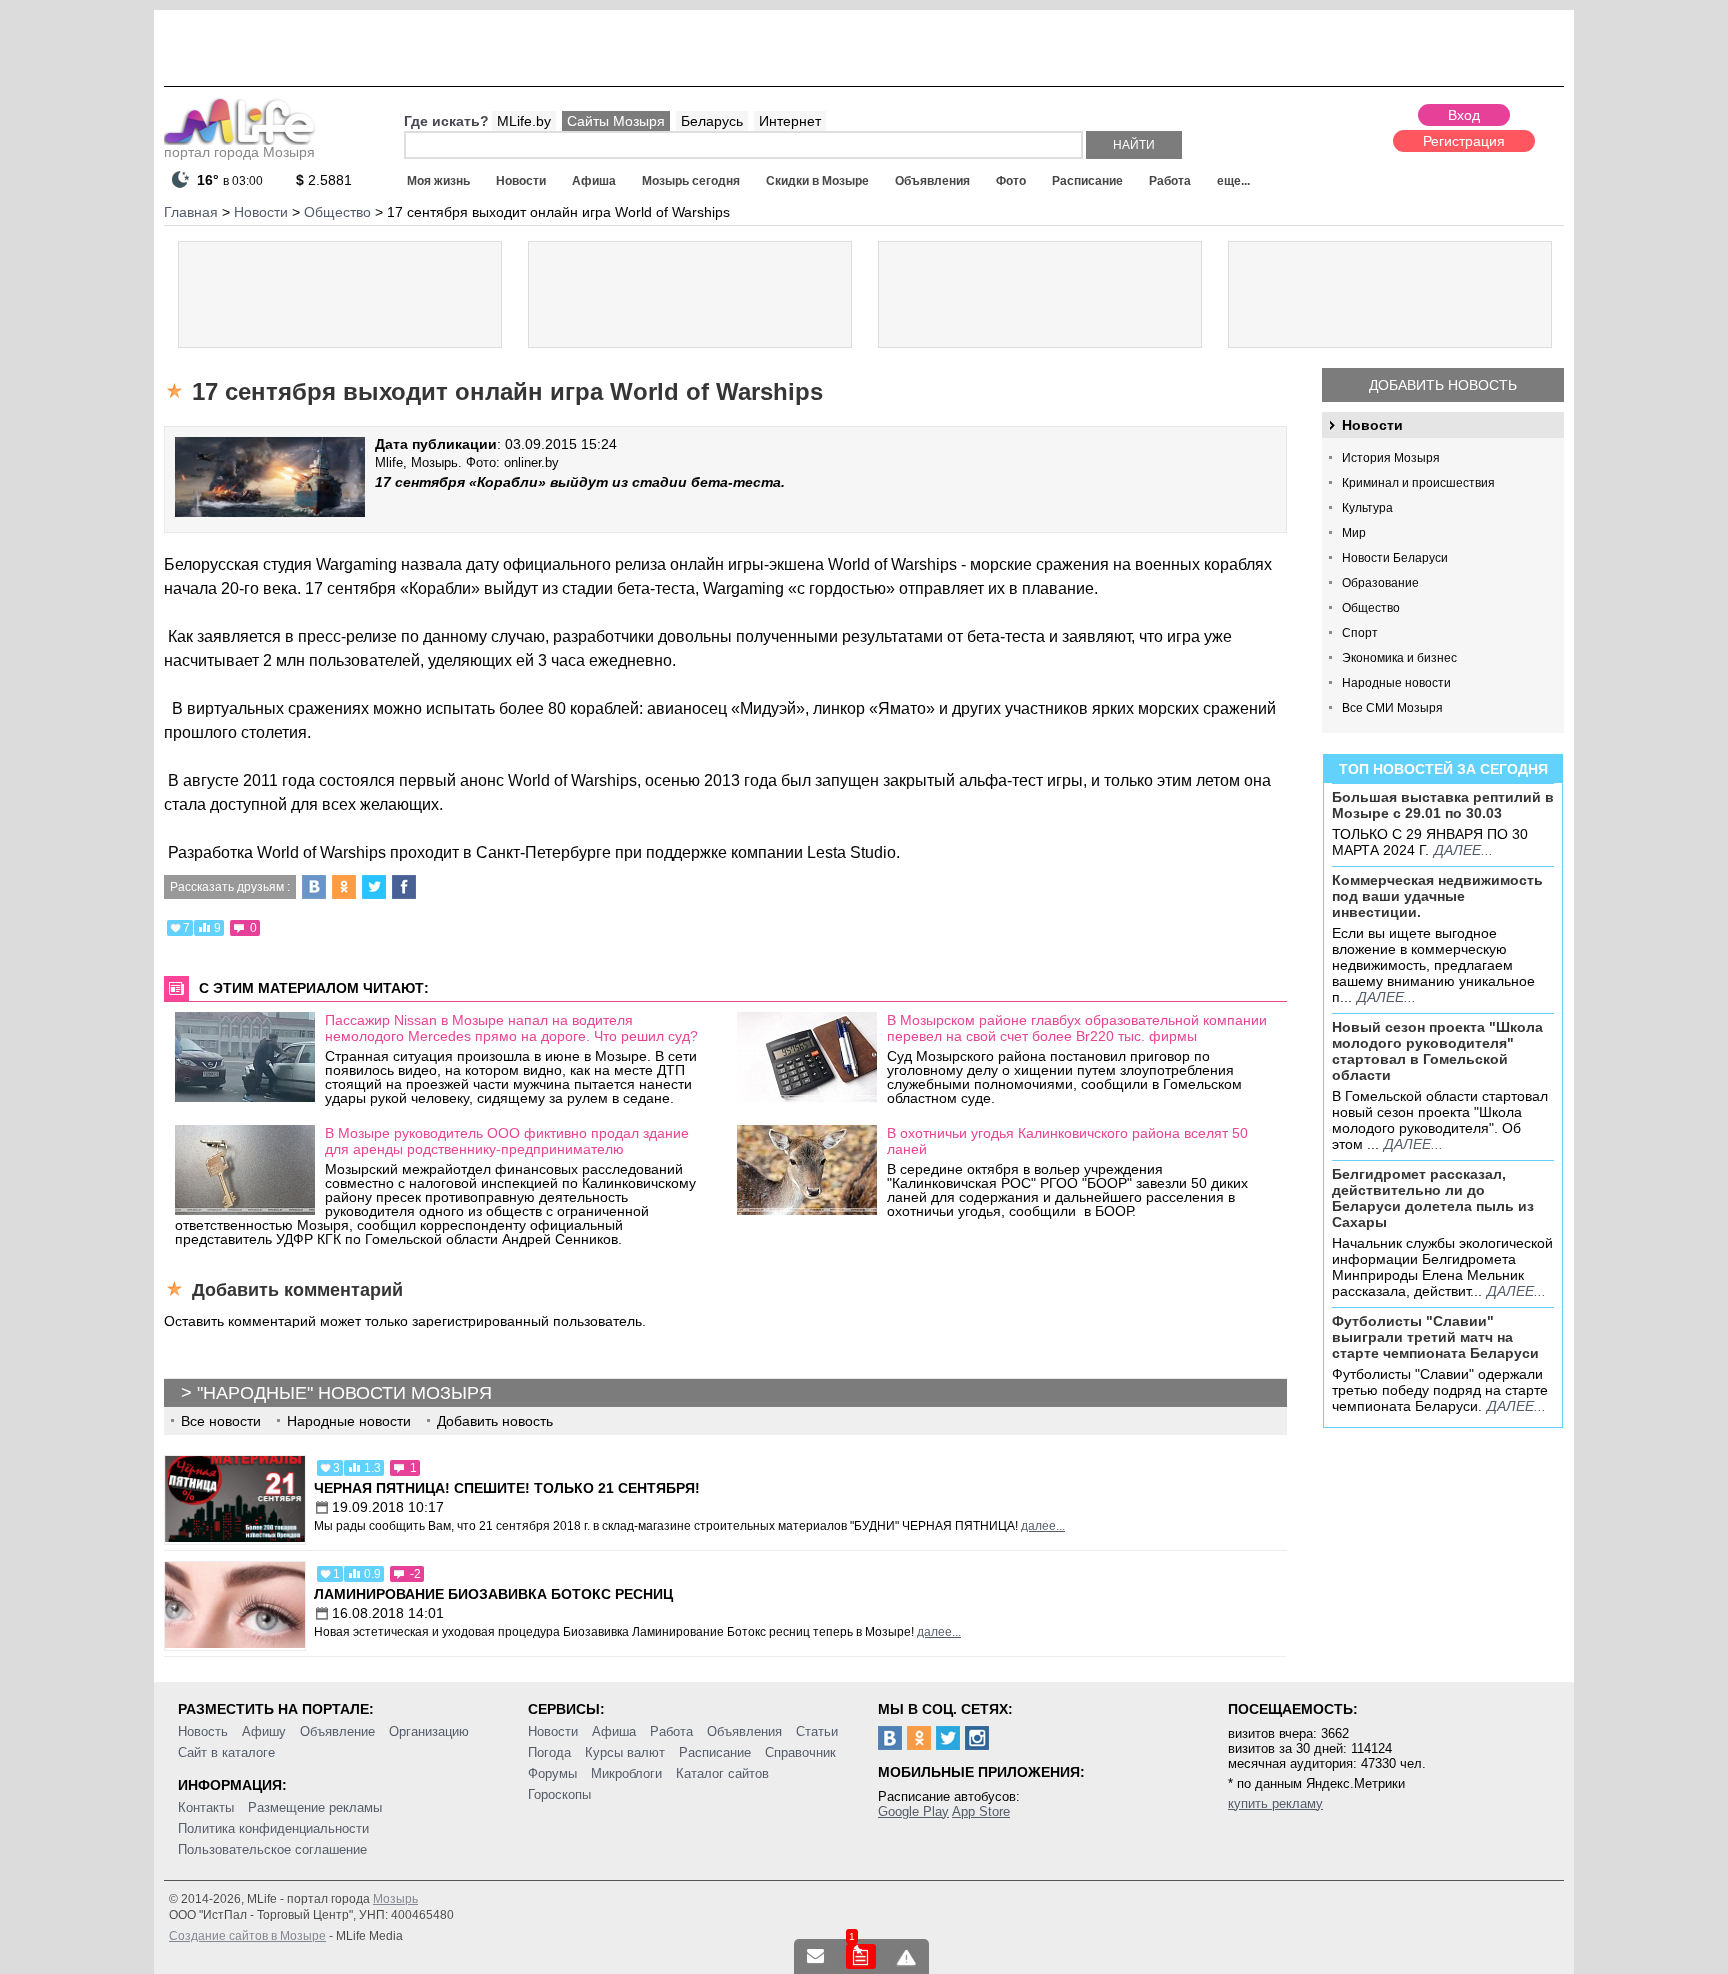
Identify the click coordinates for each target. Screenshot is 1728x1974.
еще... (1233, 181)
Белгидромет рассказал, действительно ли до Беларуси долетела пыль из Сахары (1433, 1198)
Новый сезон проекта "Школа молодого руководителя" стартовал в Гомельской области (1437, 1051)
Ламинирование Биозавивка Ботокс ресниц (493, 1594)
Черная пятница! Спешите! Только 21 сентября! (507, 1488)
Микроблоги (626, 1773)
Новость (203, 1731)
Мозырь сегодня (691, 181)
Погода (549, 1752)
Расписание (1087, 181)
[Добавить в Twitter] (374, 887)
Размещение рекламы (315, 1807)
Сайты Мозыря (616, 121)
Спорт (1360, 633)
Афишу (264, 1731)
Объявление (337, 1731)
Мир (1354, 533)
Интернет (790, 121)
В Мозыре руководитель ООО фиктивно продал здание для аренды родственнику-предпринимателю (507, 1141)
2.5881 (324, 180)
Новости (521, 181)
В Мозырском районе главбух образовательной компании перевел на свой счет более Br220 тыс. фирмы (1077, 1028)
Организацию (429, 1731)
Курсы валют (625, 1752)
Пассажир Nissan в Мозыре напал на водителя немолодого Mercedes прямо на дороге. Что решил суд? (511, 1028)
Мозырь (395, 1899)
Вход (1464, 115)
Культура (1367, 508)
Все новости (221, 1421)
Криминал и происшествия (1418, 483)
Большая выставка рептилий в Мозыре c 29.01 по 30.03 (1443, 805)
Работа (1170, 181)
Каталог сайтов (722, 1773)
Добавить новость (1443, 385)
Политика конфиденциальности (273, 1828)
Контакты (206, 1807)
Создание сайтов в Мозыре (247, 1936)
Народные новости (1396, 683)
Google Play (913, 1811)
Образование (1380, 583)
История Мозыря (1391, 458)
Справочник (800, 1752)
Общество (1371, 608)
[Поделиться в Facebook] (404, 887)
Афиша (594, 181)
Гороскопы (559, 1794)
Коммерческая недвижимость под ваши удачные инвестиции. (1437, 896)
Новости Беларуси (1395, 558)
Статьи (817, 1731)
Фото (1011, 181)
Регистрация (1464, 141)
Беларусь (712, 121)
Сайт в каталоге (226, 1752)
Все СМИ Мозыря (1392, 708)
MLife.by (524, 121)
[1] (861, 1956)
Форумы (552, 1773)
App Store (981, 1811)
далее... (1463, 850)
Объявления (932, 181)
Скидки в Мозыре (817, 181)
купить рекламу (1275, 1803)
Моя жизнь (438, 181)
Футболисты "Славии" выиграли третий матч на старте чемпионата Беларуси (1435, 1337)
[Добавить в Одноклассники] (344, 887)
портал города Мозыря (239, 152)
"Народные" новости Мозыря (344, 1393)
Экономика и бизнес (1399, 658)
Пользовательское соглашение (272, 1849)
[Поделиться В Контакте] (314, 887)
